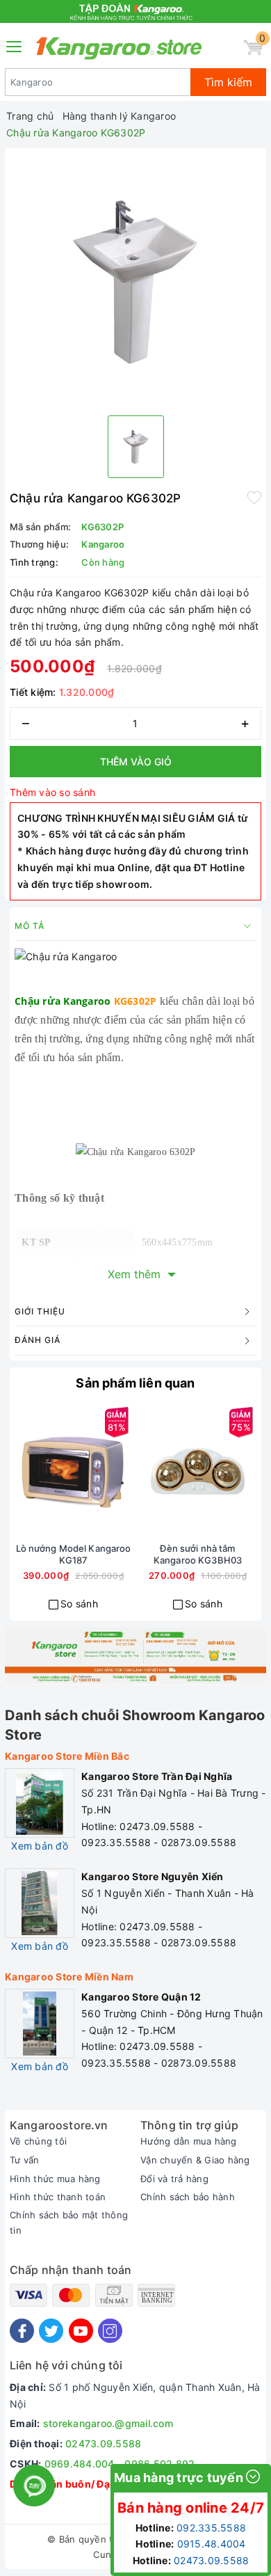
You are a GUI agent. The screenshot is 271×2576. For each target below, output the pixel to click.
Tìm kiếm (228, 82)
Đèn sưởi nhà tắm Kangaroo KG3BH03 (198, 1554)
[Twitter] (51, 2331)
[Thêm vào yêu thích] (254, 497)
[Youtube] (81, 2331)
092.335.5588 (211, 2528)
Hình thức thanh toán (58, 2197)
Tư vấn (25, 2160)
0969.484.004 (80, 2464)
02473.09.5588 (103, 2443)
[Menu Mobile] (15, 45)
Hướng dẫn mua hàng (189, 2141)
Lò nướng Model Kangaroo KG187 (74, 1554)
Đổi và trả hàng (174, 2179)
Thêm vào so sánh (52, 792)
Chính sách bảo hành (188, 2197)
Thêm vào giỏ (136, 762)
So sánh (79, 1604)
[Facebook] (22, 2331)
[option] (135, 279)
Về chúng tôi (38, 2141)
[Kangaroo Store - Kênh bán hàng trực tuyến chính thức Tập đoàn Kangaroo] (119, 48)
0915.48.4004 (212, 2544)
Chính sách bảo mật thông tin (69, 2223)
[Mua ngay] (24, 1471)
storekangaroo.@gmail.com (108, 2423)
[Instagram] (110, 2331)
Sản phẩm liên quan (135, 1383)
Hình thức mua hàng (55, 2179)
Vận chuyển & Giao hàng (195, 2160)
